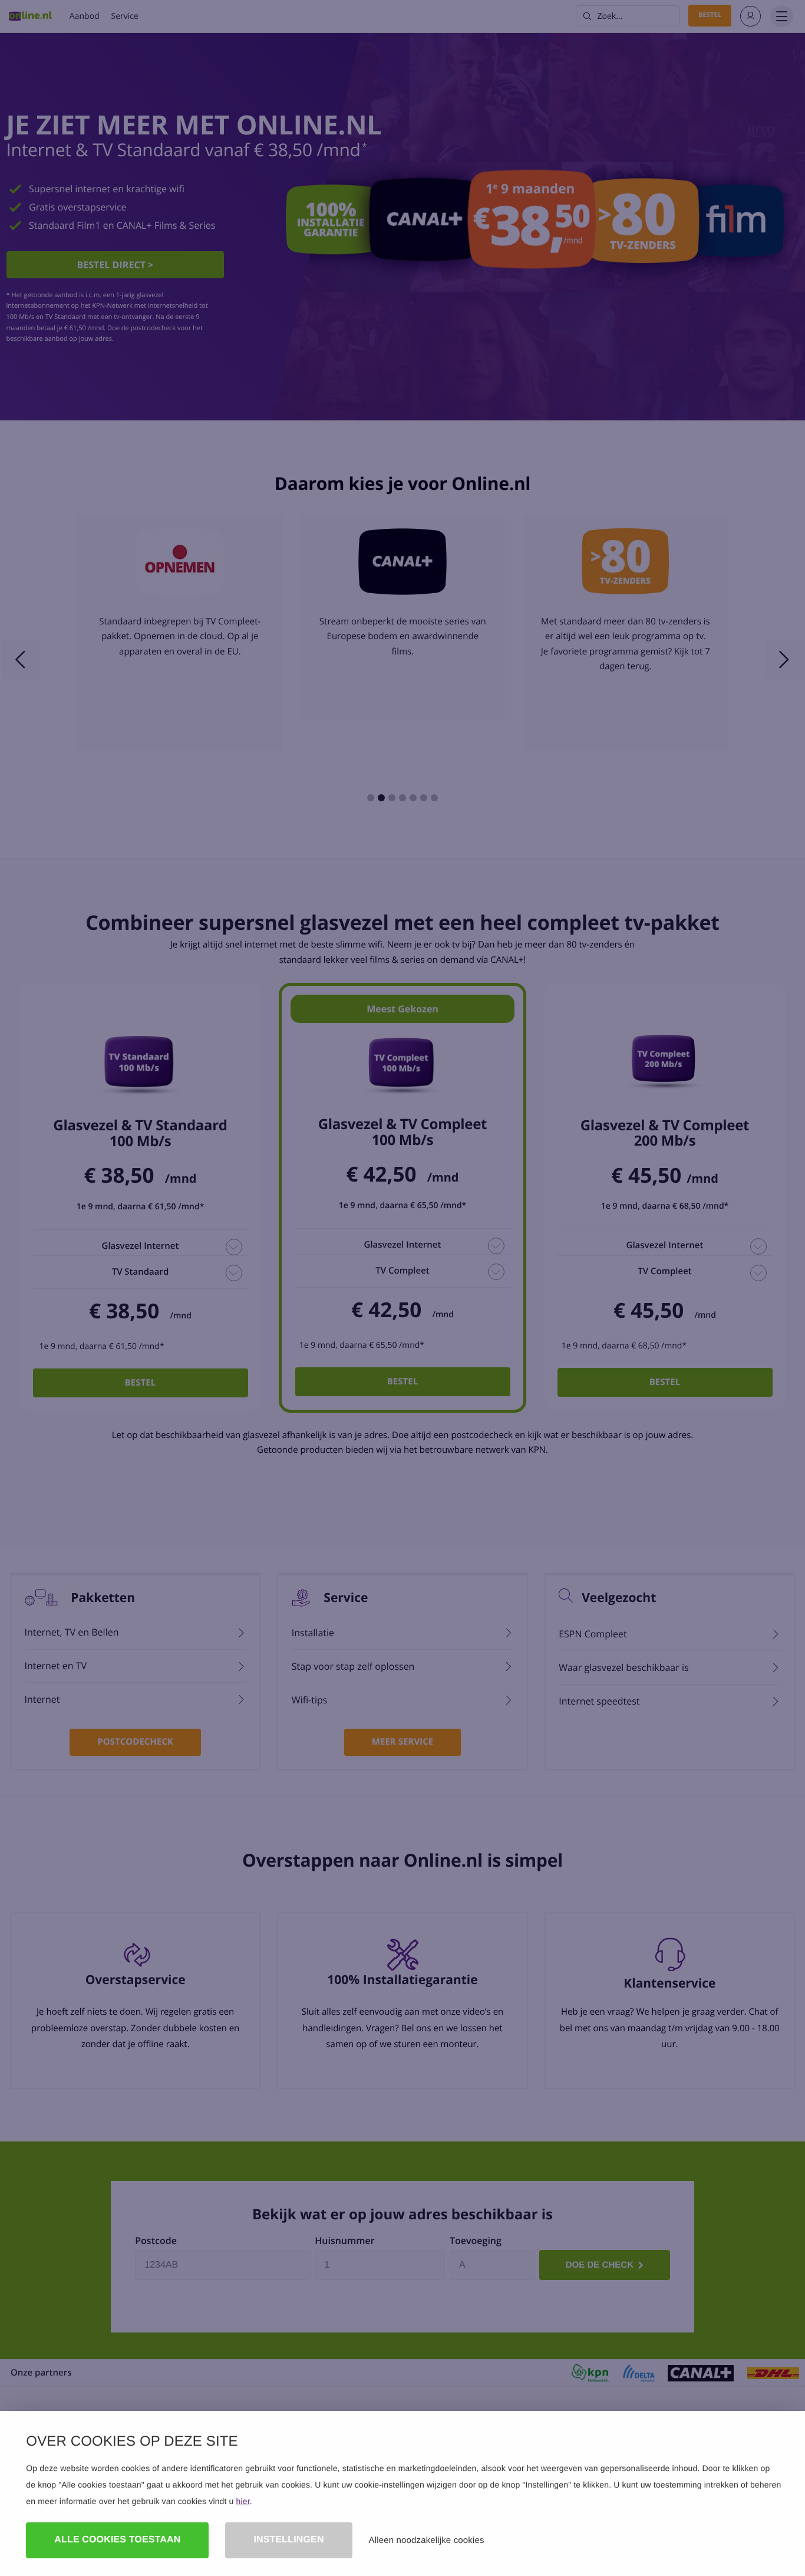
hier (243, 2501)
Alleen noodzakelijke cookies (427, 2540)
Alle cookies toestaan (117, 2540)
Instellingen (288, 2540)
